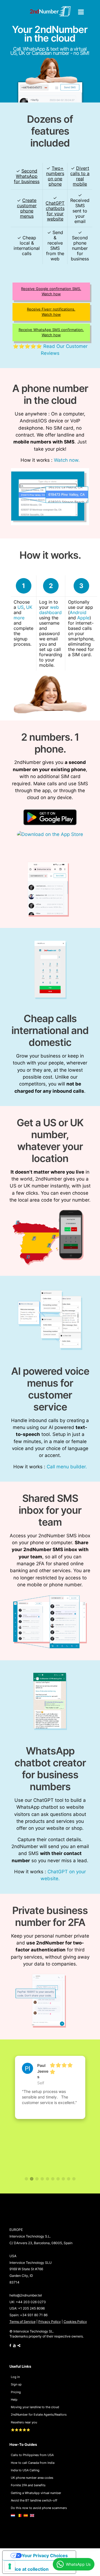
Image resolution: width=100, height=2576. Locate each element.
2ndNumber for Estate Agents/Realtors (39, 2415)
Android (78, 613)
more (19, 618)
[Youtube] (14, 2346)
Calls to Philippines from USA (32, 2455)
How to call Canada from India (33, 2463)
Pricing (16, 2392)
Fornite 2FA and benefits (28, 2485)
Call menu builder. (67, 1467)
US (21, 607)
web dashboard (50, 610)
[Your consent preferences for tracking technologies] (10, 2566)
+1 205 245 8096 (31, 2308)
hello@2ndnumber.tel (26, 2295)
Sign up (16, 2384)
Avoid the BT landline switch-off (34, 2500)
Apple (83, 618)
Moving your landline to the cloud (35, 2407)
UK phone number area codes (32, 2478)
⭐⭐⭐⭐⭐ (21, 2430)
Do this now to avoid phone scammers (39, 2508)
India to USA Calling (25, 2470)
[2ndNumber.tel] (50, 11)
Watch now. (67, 460)
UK (29, 607)
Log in (15, 2377)
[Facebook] (10, 2346)
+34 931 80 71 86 (34, 2315)
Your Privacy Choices (45, 2556)
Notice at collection (28, 2569)
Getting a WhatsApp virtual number (36, 2493)
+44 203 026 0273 (31, 2302)
